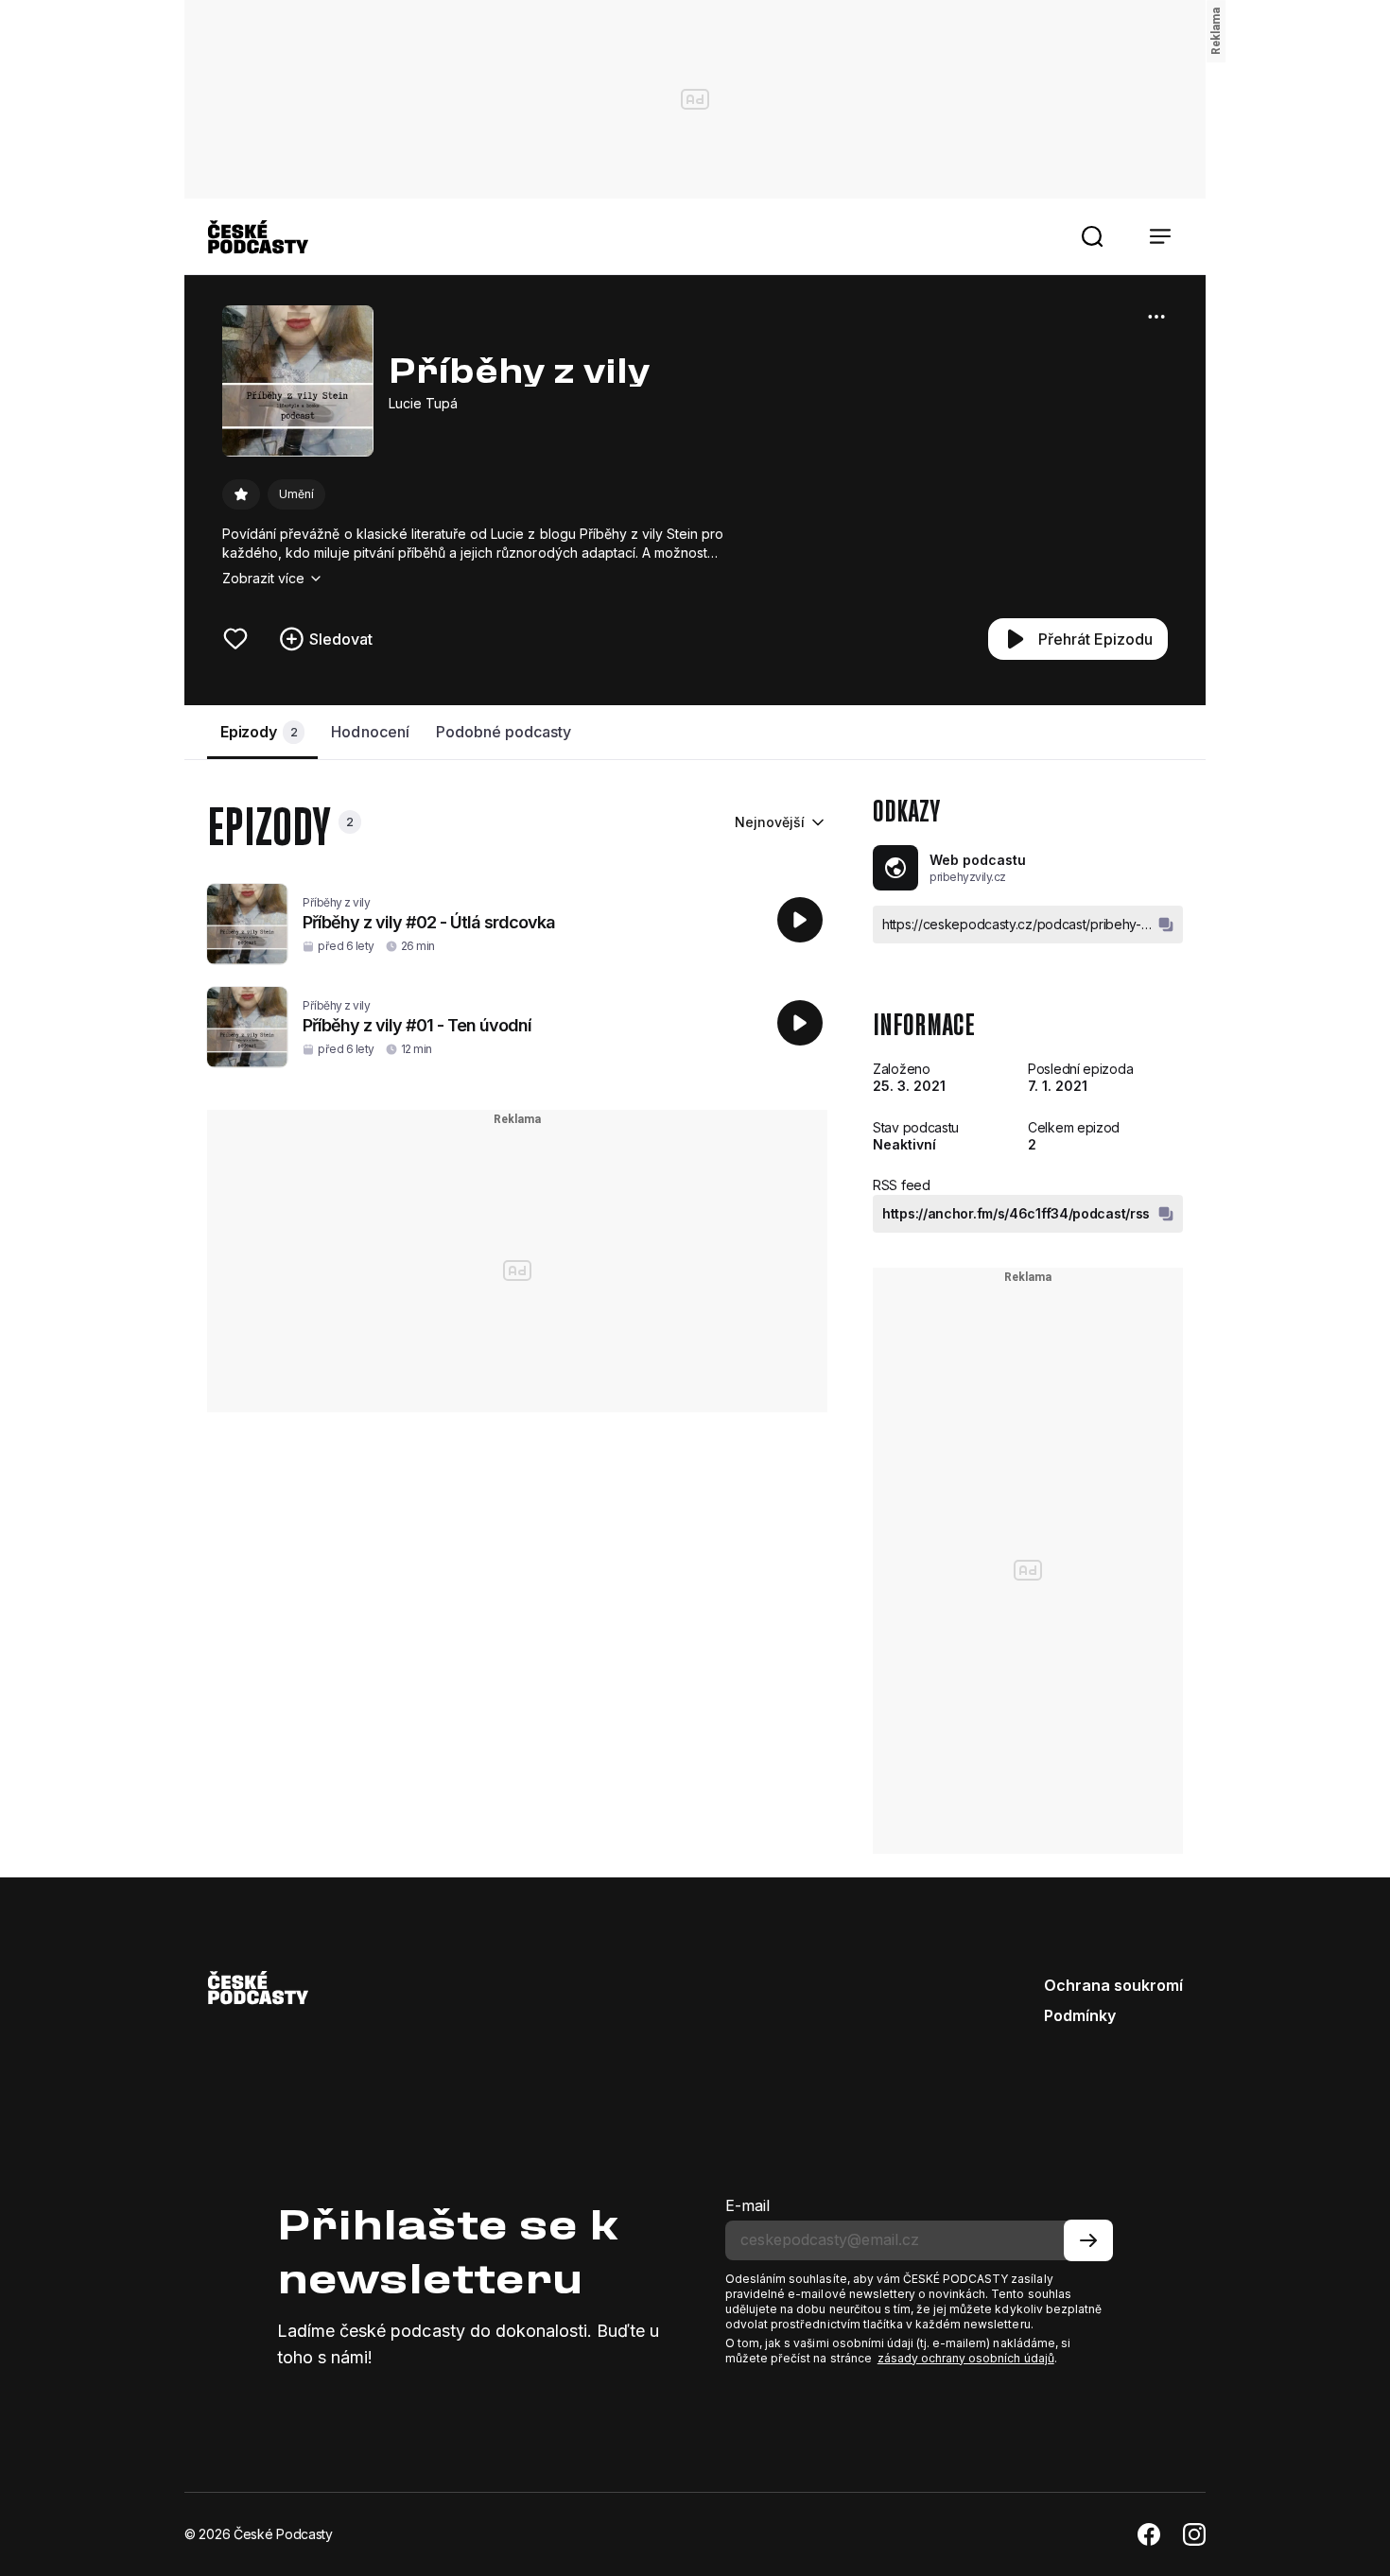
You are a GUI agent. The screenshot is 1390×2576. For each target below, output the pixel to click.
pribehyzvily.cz (968, 877)
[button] (1092, 236)
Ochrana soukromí (1113, 1985)
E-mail (747, 2205)
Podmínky (1080, 2015)
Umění (296, 494)
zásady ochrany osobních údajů (966, 2358)
